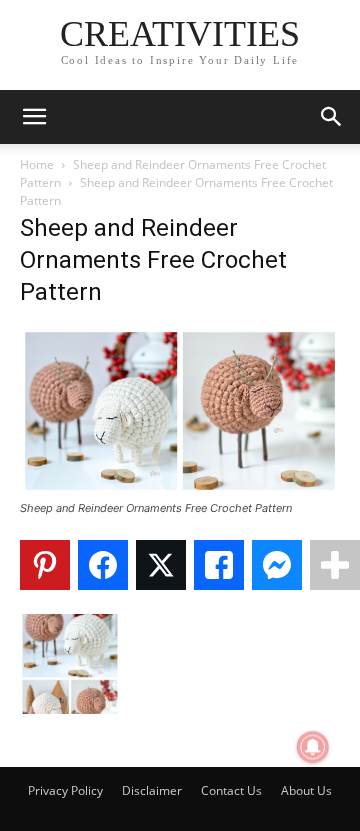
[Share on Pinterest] (45, 565)
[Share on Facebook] (103, 565)
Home (37, 164)
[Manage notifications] (313, 747)
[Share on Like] (219, 565)
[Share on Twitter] (161, 565)
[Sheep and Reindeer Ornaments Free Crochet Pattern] (180, 489)
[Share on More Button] (335, 565)
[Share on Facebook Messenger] (277, 565)
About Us (306, 790)
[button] (34, 117)
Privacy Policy (65, 790)
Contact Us (231, 790)
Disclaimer (152, 790)
